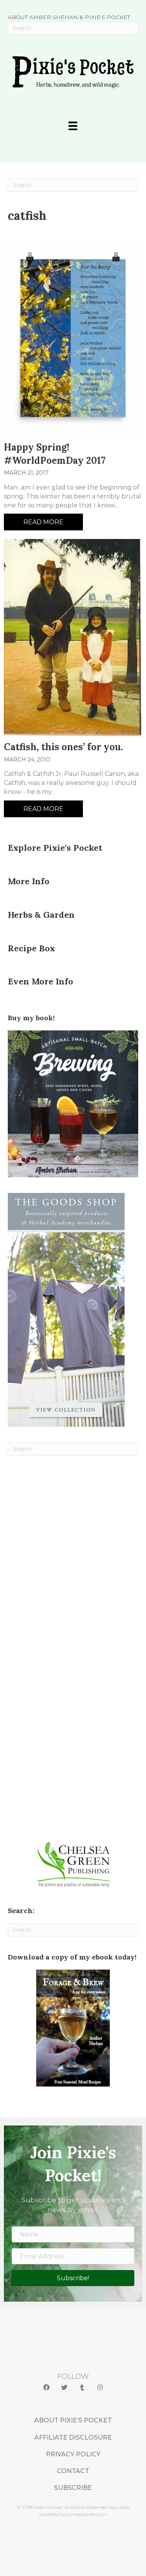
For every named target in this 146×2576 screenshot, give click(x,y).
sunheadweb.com (86, 2514)
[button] (46, 2388)
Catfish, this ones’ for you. (63, 747)
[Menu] (73, 126)
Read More (43, 522)
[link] (73, 2420)
